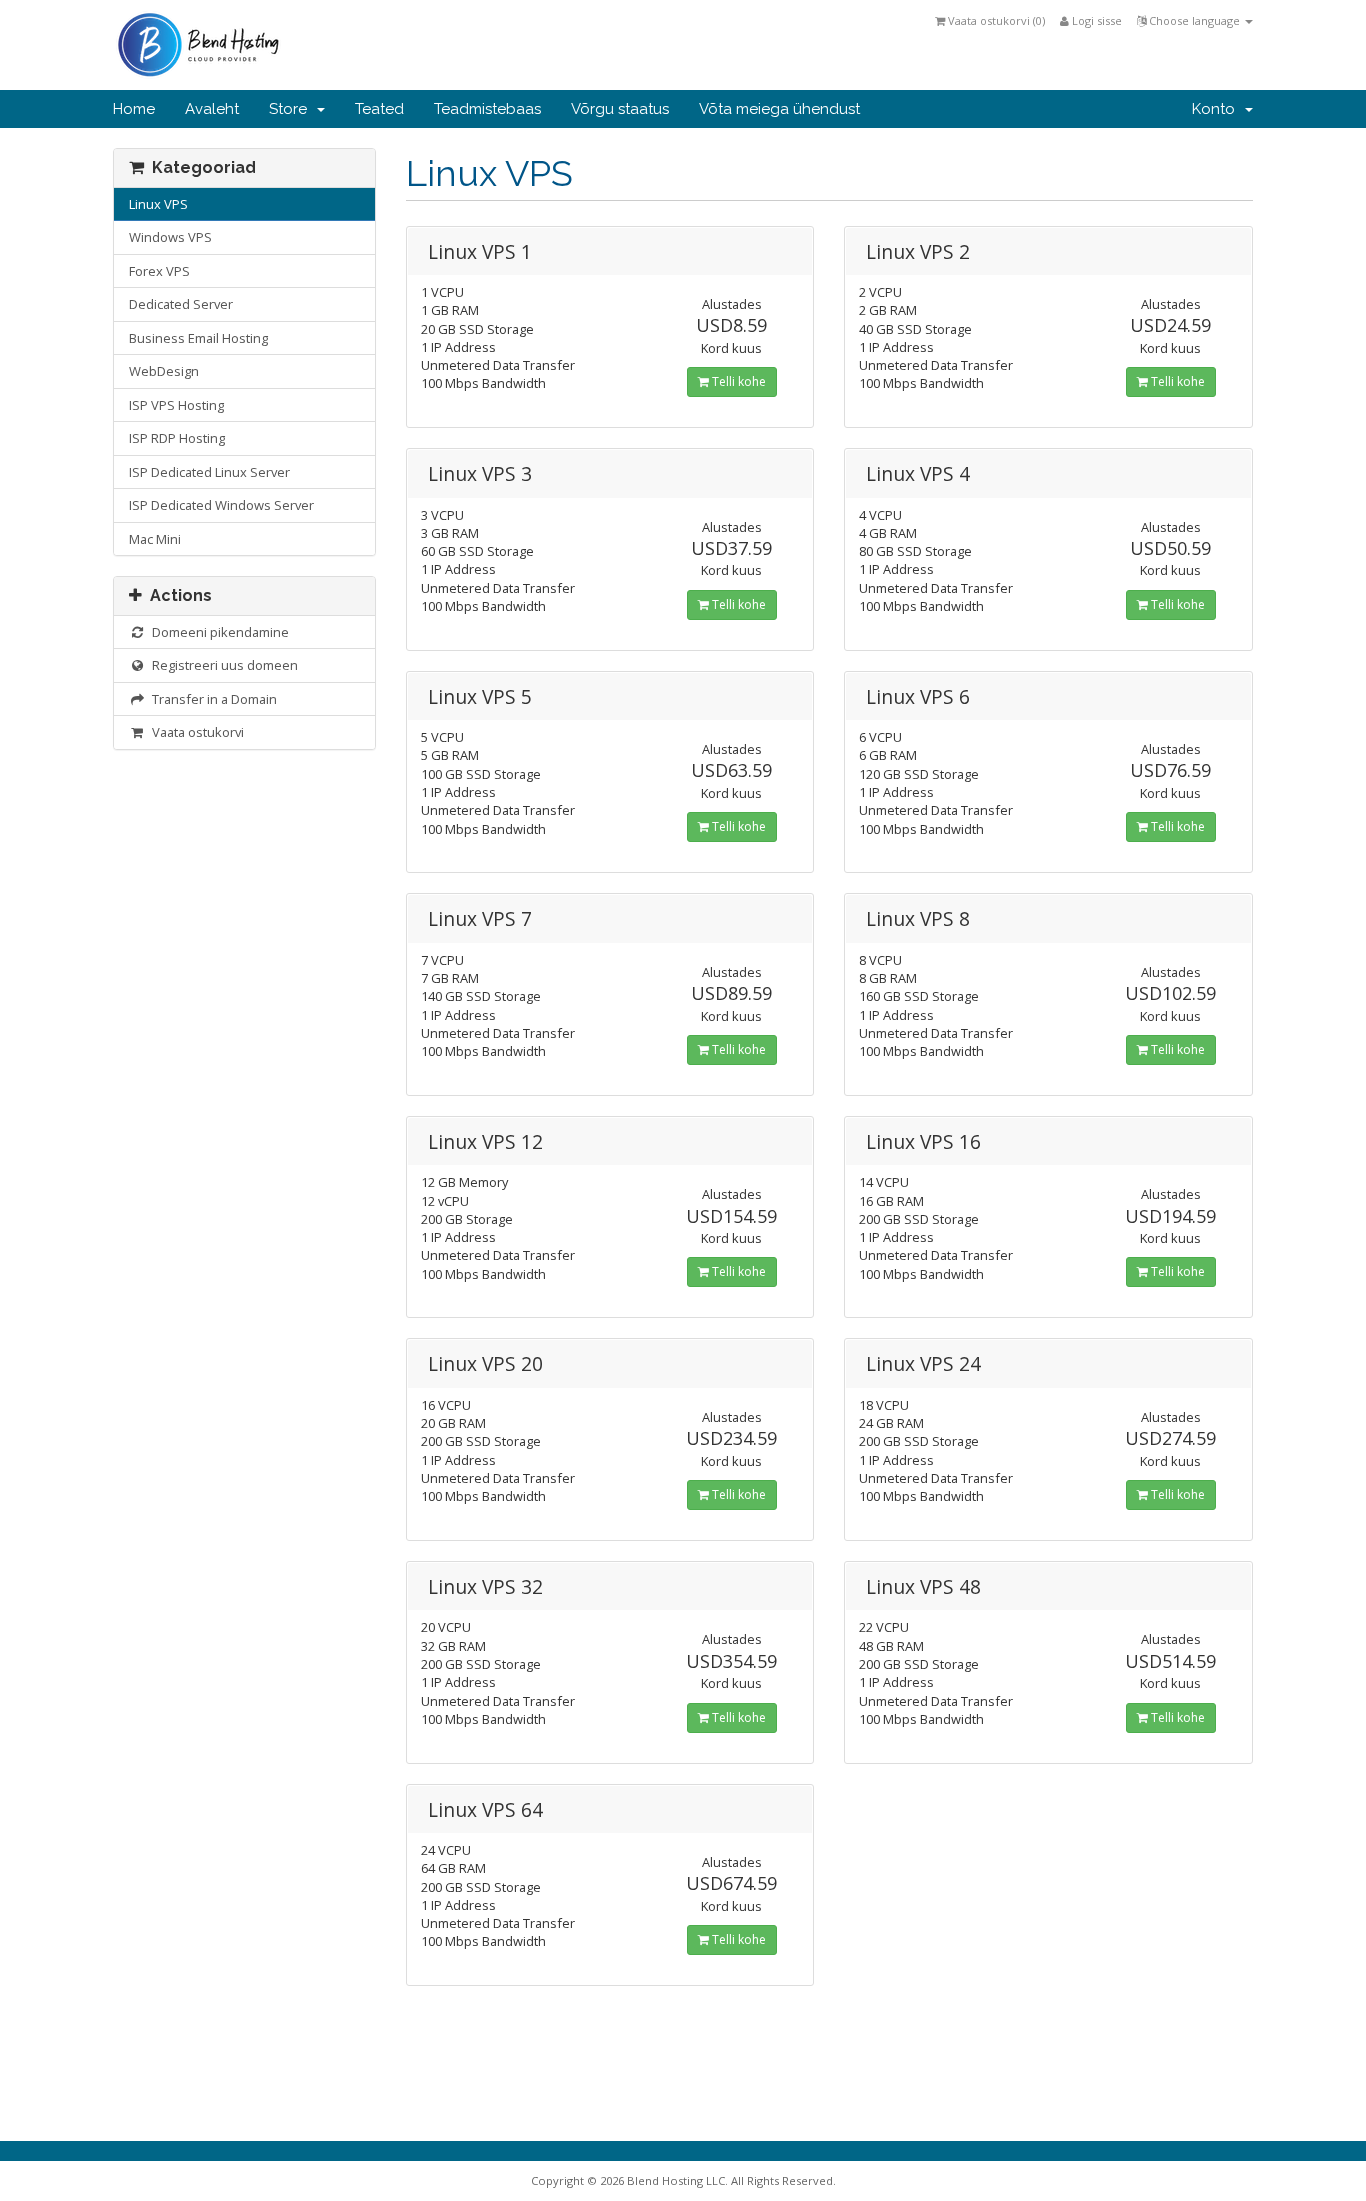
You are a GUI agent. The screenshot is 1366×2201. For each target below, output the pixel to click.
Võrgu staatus (620, 109)
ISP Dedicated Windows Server (221, 505)
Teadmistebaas (487, 109)
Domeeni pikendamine (217, 632)
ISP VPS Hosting (176, 405)
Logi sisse (1095, 20)
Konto (1217, 109)
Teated (379, 109)
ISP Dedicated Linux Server (209, 472)
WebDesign (164, 371)
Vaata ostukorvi (195, 732)
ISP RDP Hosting (177, 438)
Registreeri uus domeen (222, 665)
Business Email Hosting (198, 338)
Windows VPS (170, 237)
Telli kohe (737, 381)
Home (134, 109)
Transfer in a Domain (211, 699)
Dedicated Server (181, 304)
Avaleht (212, 109)
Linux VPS (158, 204)
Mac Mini (155, 539)
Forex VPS (159, 271)
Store (292, 109)
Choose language (1194, 20)
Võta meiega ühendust (779, 109)
